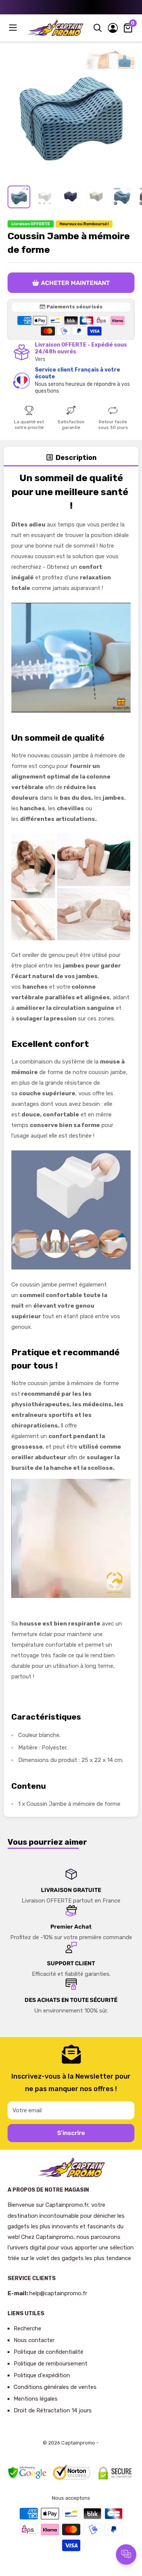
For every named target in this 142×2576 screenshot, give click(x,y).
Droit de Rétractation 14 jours (53, 2410)
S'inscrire (71, 2133)
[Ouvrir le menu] (14, 28)
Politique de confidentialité (48, 2352)
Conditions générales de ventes (55, 2387)
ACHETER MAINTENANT (75, 283)
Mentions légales (36, 2399)
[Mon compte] (113, 28)
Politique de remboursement (51, 2364)
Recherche (27, 2328)
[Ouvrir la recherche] (98, 28)
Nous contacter (34, 2340)
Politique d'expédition (42, 2375)
